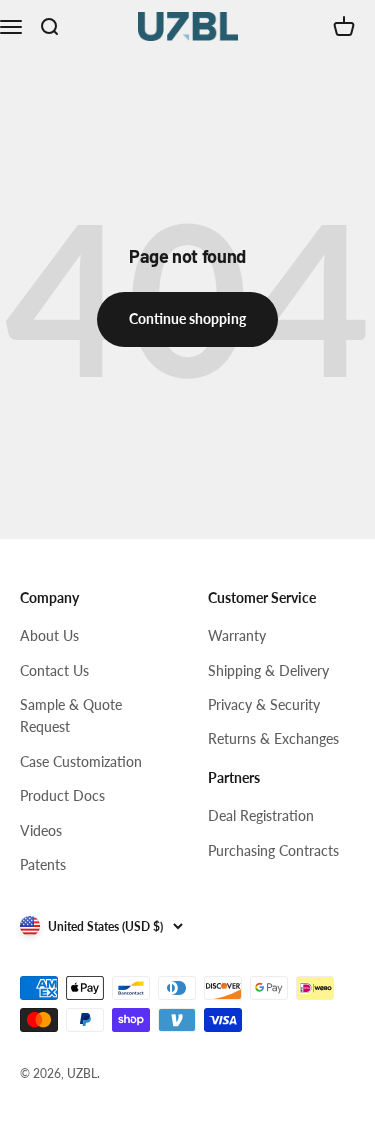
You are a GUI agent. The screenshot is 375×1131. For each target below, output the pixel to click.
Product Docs (62, 795)
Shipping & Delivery (268, 670)
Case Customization (81, 761)
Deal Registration (261, 815)
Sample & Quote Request (71, 715)
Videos (41, 830)
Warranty (237, 635)
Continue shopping (187, 318)
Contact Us (54, 670)
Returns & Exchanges (273, 738)
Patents (43, 864)
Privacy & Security (264, 704)
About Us (49, 635)
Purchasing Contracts (273, 850)
